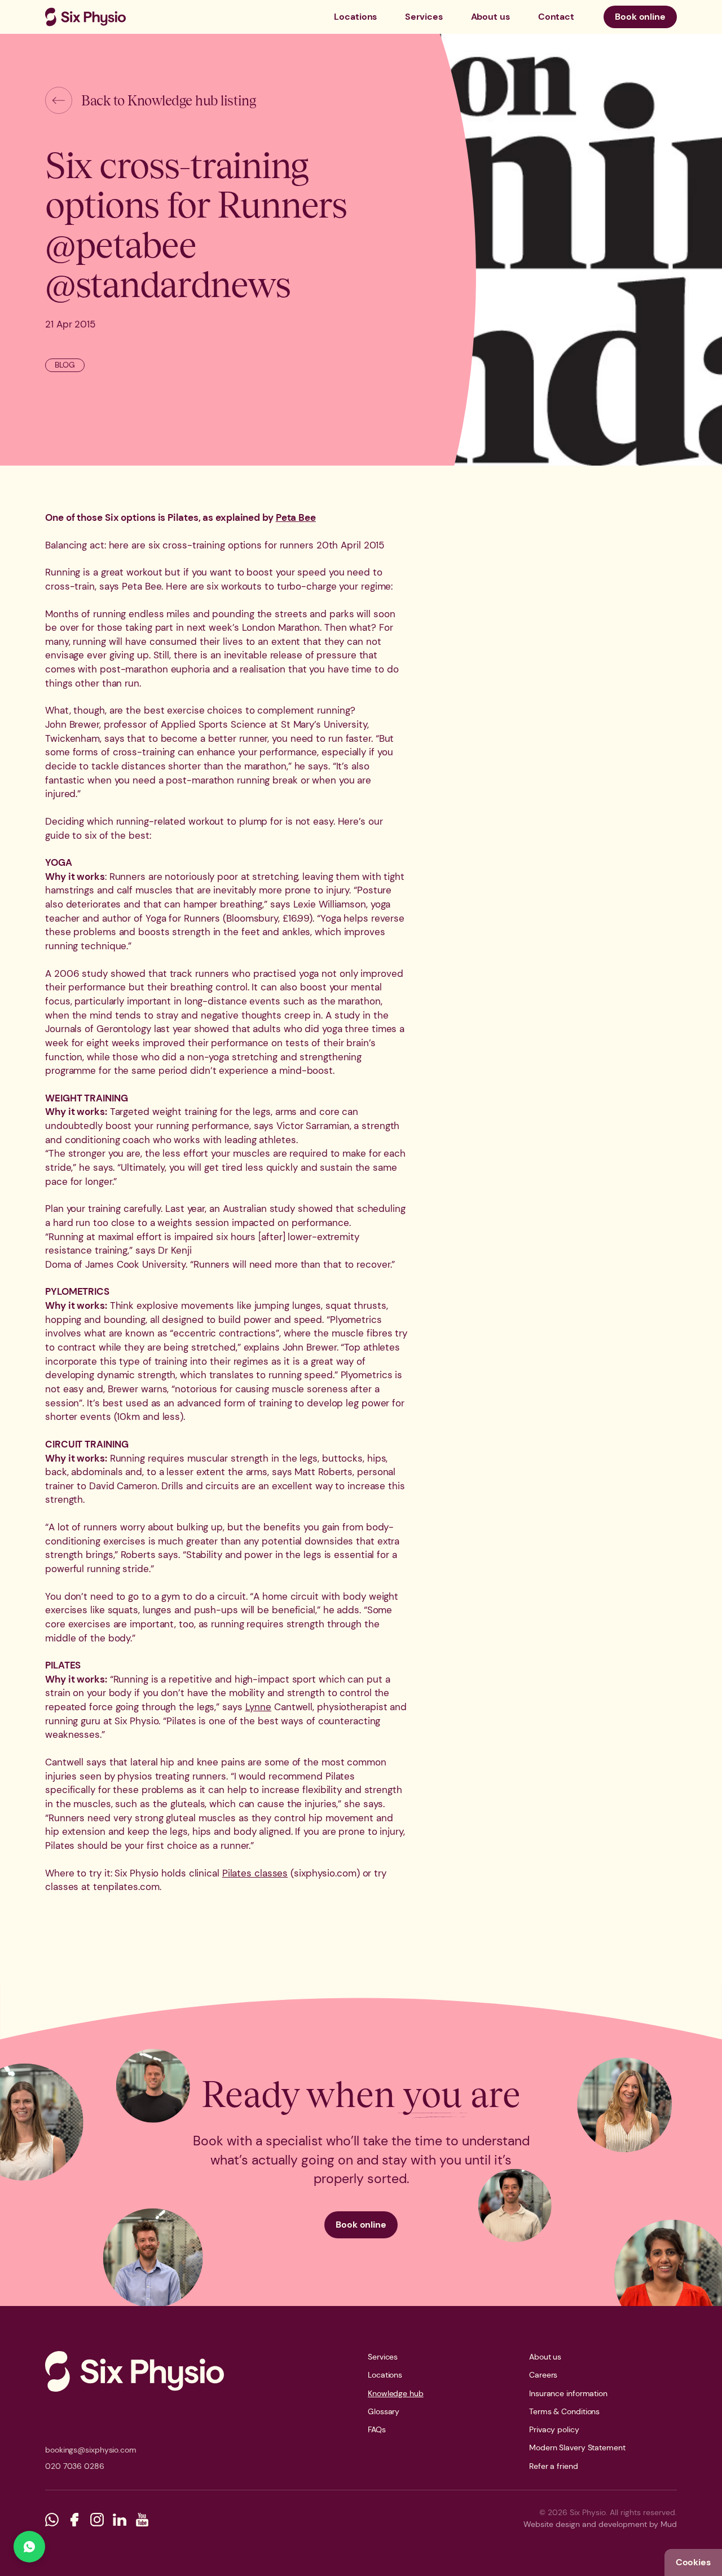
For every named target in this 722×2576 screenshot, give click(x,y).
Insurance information (568, 2393)
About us (490, 17)
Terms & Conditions (564, 2411)
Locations (355, 17)
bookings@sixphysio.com (91, 2450)
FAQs (377, 2429)
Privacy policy (554, 2429)
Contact (556, 17)
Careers (543, 2375)
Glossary (384, 2411)
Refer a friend (554, 2466)
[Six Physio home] (85, 17)
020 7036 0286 (75, 2466)
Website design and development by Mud (600, 2524)
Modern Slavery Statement (577, 2447)
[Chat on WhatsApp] (29, 2547)
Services (424, 17)
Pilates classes (255, 1873)
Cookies (693, 2562)
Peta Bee (296, 517)
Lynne (259, 1707)
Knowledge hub (396, 2393)
